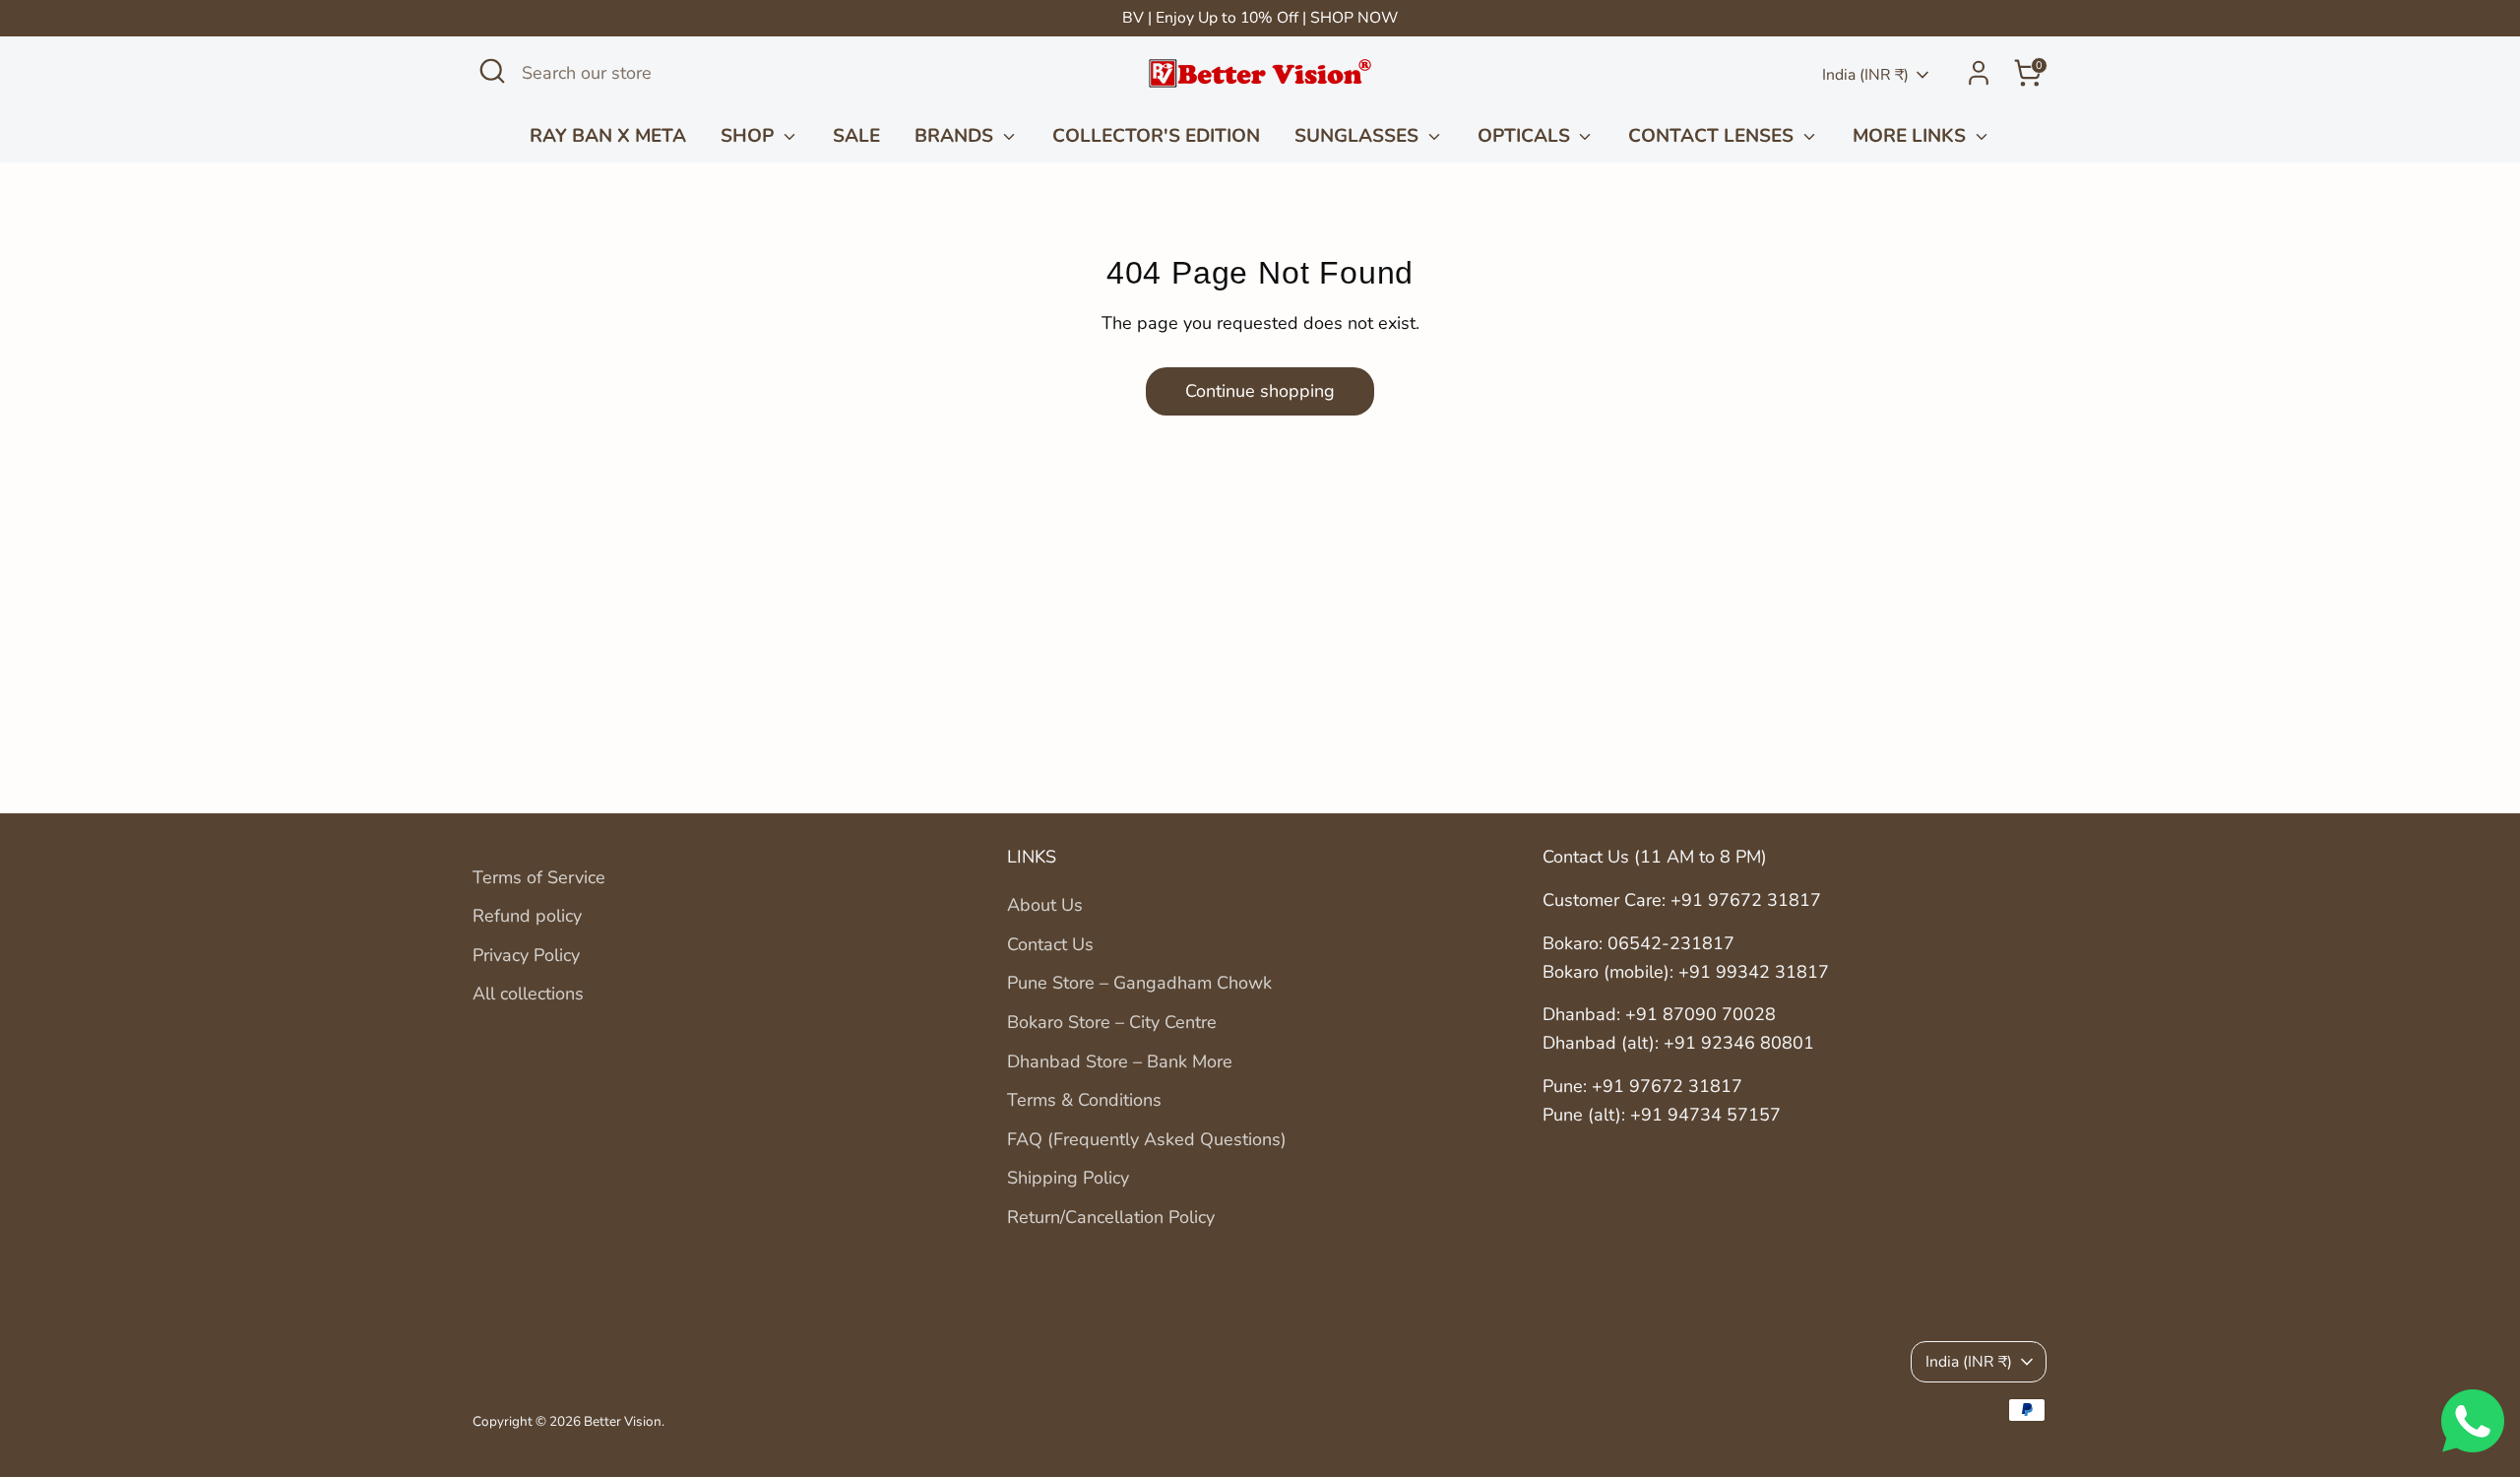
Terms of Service (539, 877)
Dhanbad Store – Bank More (1120, 1061)
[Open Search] (492, 71)
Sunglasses (1359, 136)
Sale (856, 136)
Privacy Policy (526, 955)
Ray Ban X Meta (608, 136)
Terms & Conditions (1084, 1100)
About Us (1045, 905)
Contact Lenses (1713, 136)
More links (1912, 136)
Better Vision (623, 1421)
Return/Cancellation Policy (1111, 1217)
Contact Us (1050, 944)
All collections (528, 994)
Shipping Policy (1068, 1178)
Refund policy (527, 916)
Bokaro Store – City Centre (1112, 1022)
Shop (750, 136)
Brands (956, 136)
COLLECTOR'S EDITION (1156, 136)
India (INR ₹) (1865, 75)
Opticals (1526, 136)
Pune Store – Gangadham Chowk (1139, 983)
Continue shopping (1260, 391)
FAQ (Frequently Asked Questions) (1147, 1139)
